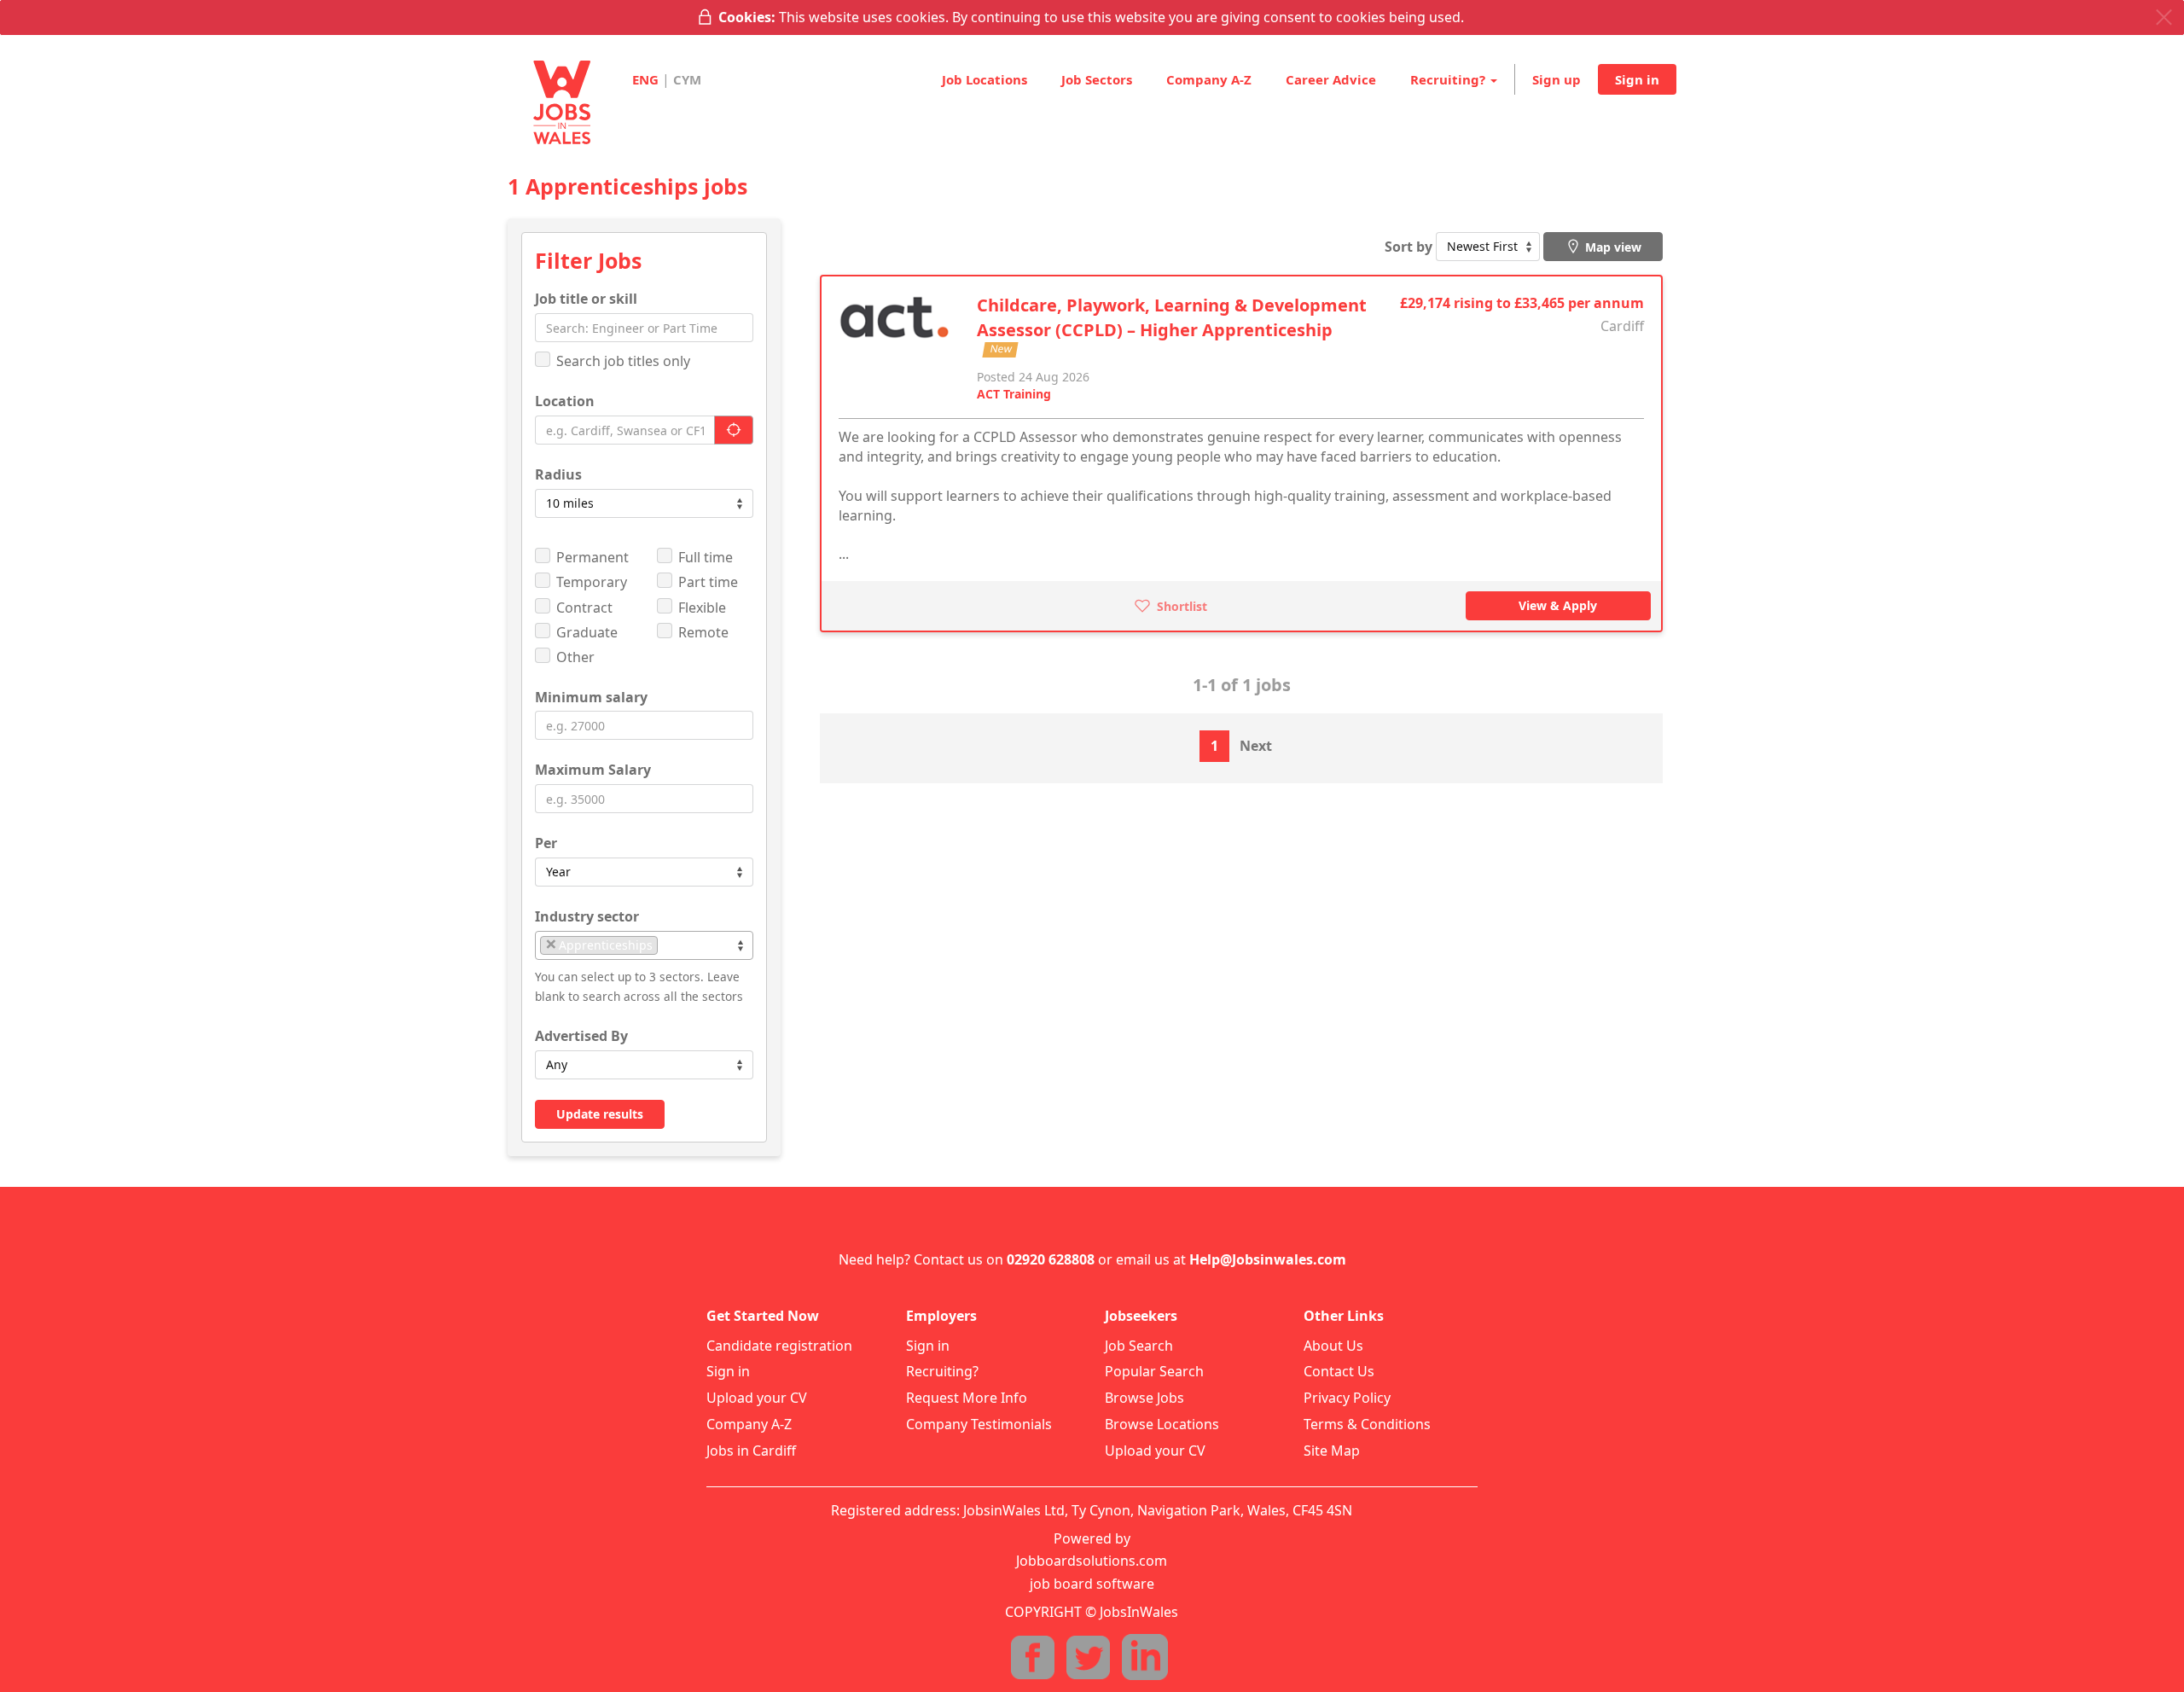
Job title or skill (586, 299)
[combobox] (644, 945)
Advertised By (581, 1036)
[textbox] (667, 945)
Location (565, 401)
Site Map (1332, 1451)
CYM (687, 79)
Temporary (592, 582)
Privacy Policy (1347, 1398)
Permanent (592, 557)
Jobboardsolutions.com (1092, 1561)
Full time (706, 557)
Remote (703, 632)
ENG (645, 79)
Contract (584, 608)
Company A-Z (1209, 79)
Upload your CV (757, 1398)
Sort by (1409, 247)
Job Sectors (1097, 79)
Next (1256, 746)
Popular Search (1154, 1371)
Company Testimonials (979, 1424)
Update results (600, 1114)
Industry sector (587, 916)
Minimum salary (591, 697)
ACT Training (1014, 394)
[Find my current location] (734, 430)
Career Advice (1331, 79)
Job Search (1139, 1346)
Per (546, 843)
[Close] (2164, 17)
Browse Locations (1162, 1424)
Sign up (1557, 79)
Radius (558, 474)
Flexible (702, 608)
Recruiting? (942, 1371)
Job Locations (985, 79)
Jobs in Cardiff (751, 1451)
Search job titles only (623, 361)
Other (575, 657)
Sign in (1637, 79)
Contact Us (1339, 1371)
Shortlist (1180, 606)
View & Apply (1558, 605)
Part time (708, 582)
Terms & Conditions (1367, 1424)
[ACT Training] (895, 323)
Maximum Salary (593, 770)
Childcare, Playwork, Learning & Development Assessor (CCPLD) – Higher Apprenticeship (1172, 317)
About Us (1333, 1346)
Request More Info (967, 1398)
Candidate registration (779, 1346)
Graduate (587, 632)
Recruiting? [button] (1449, 79)
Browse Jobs (1144, 1398)
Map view (1612, 247)
